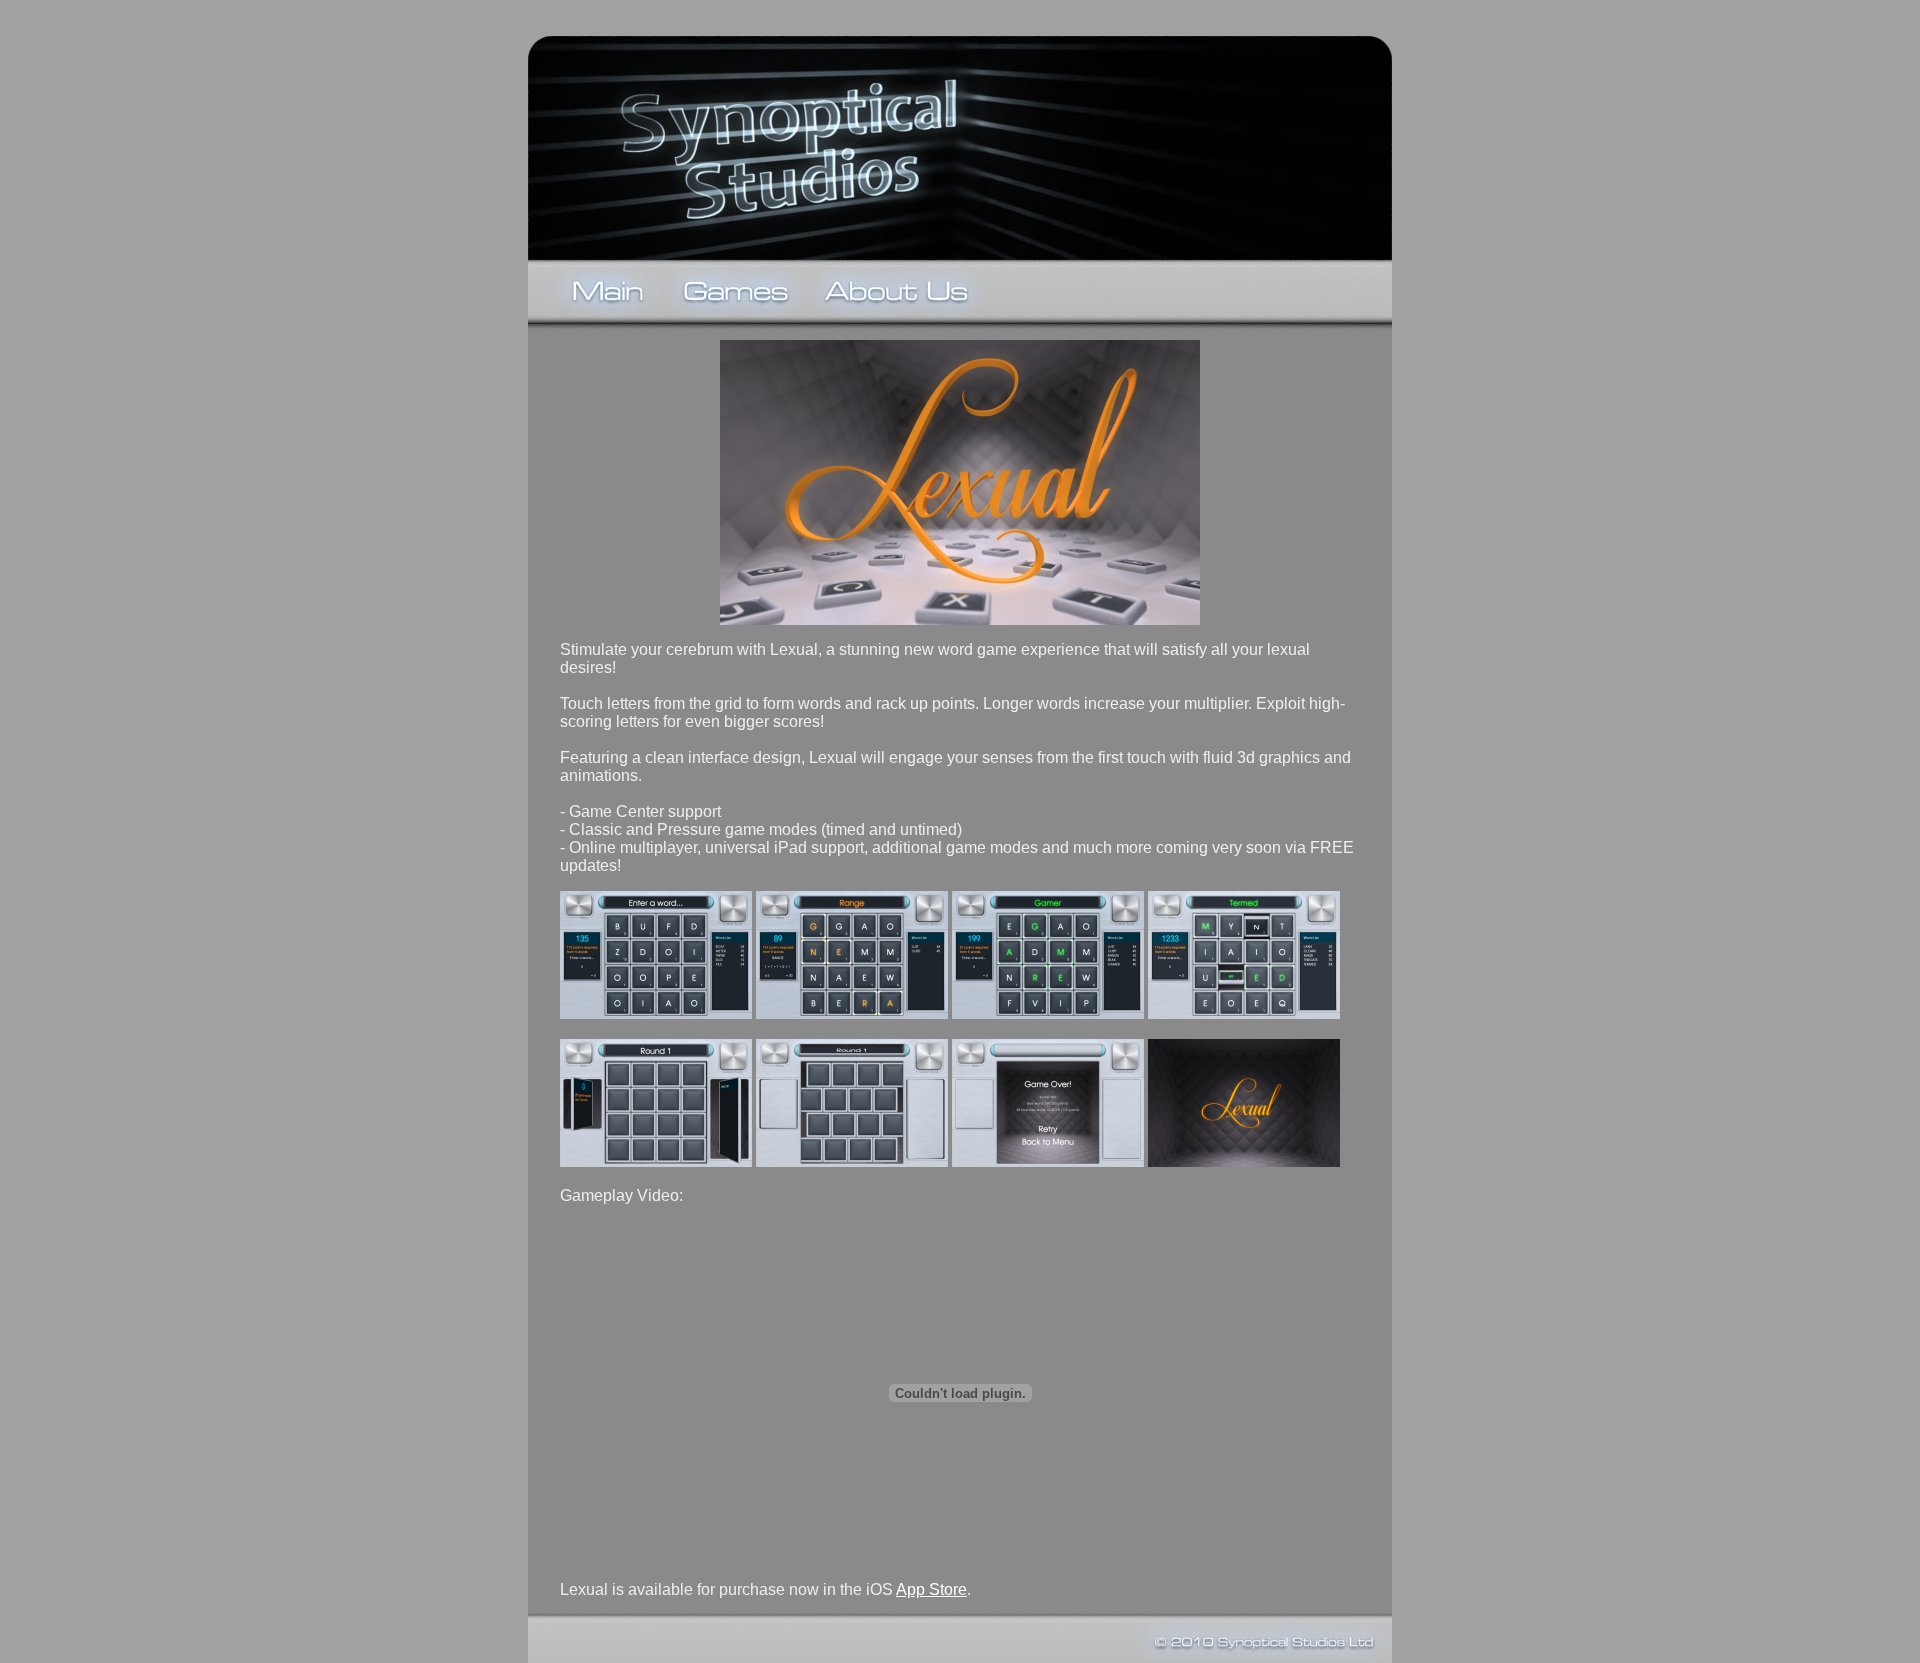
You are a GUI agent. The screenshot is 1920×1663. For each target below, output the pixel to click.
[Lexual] (656, 1013)
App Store (931, 1589)
